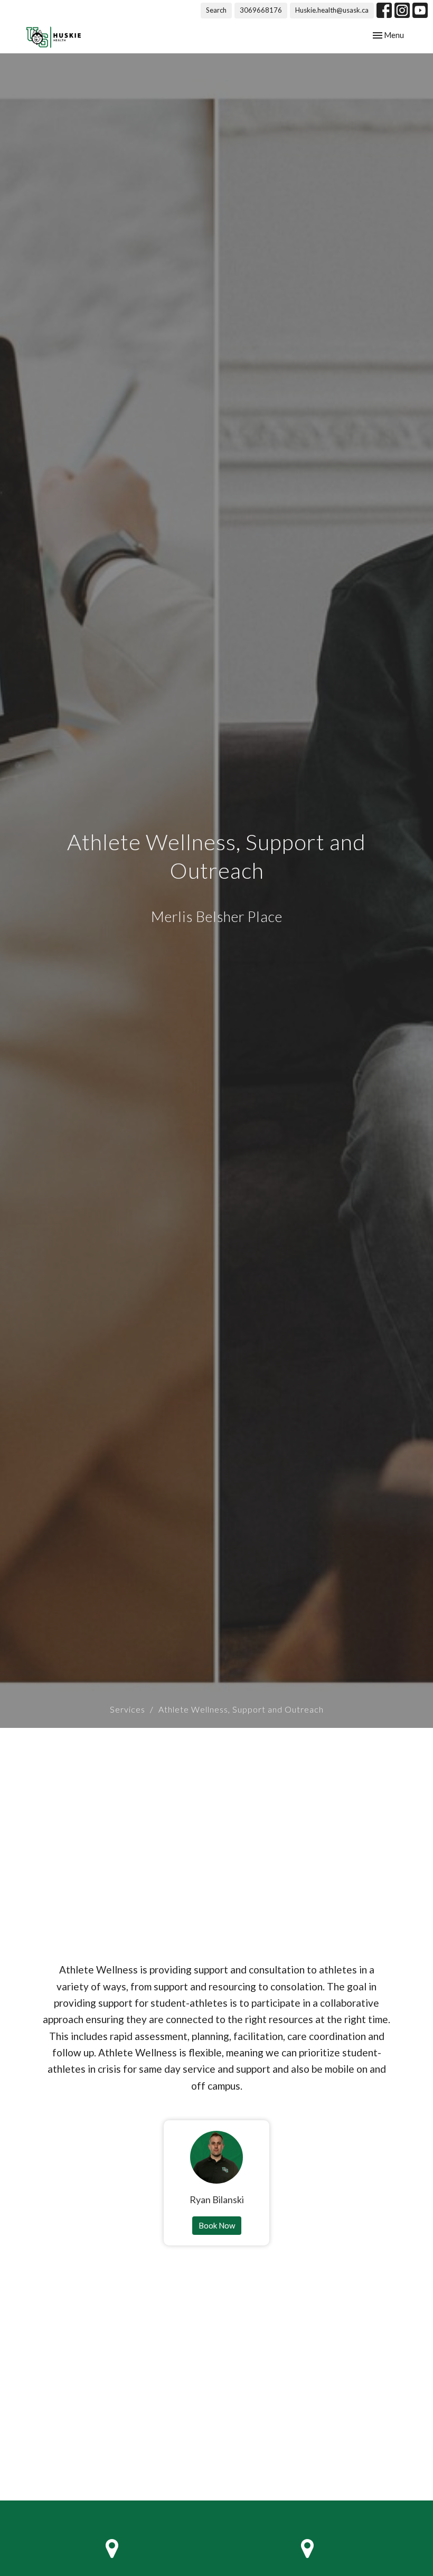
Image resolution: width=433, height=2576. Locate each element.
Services (128, 1709)
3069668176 (261, 10)
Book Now (217, 2225)
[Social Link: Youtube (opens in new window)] (420, 10)
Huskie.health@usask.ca (332, 10)
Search (216, 10)
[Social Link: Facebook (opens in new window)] (384, 10)
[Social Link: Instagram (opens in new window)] (402, 10)
